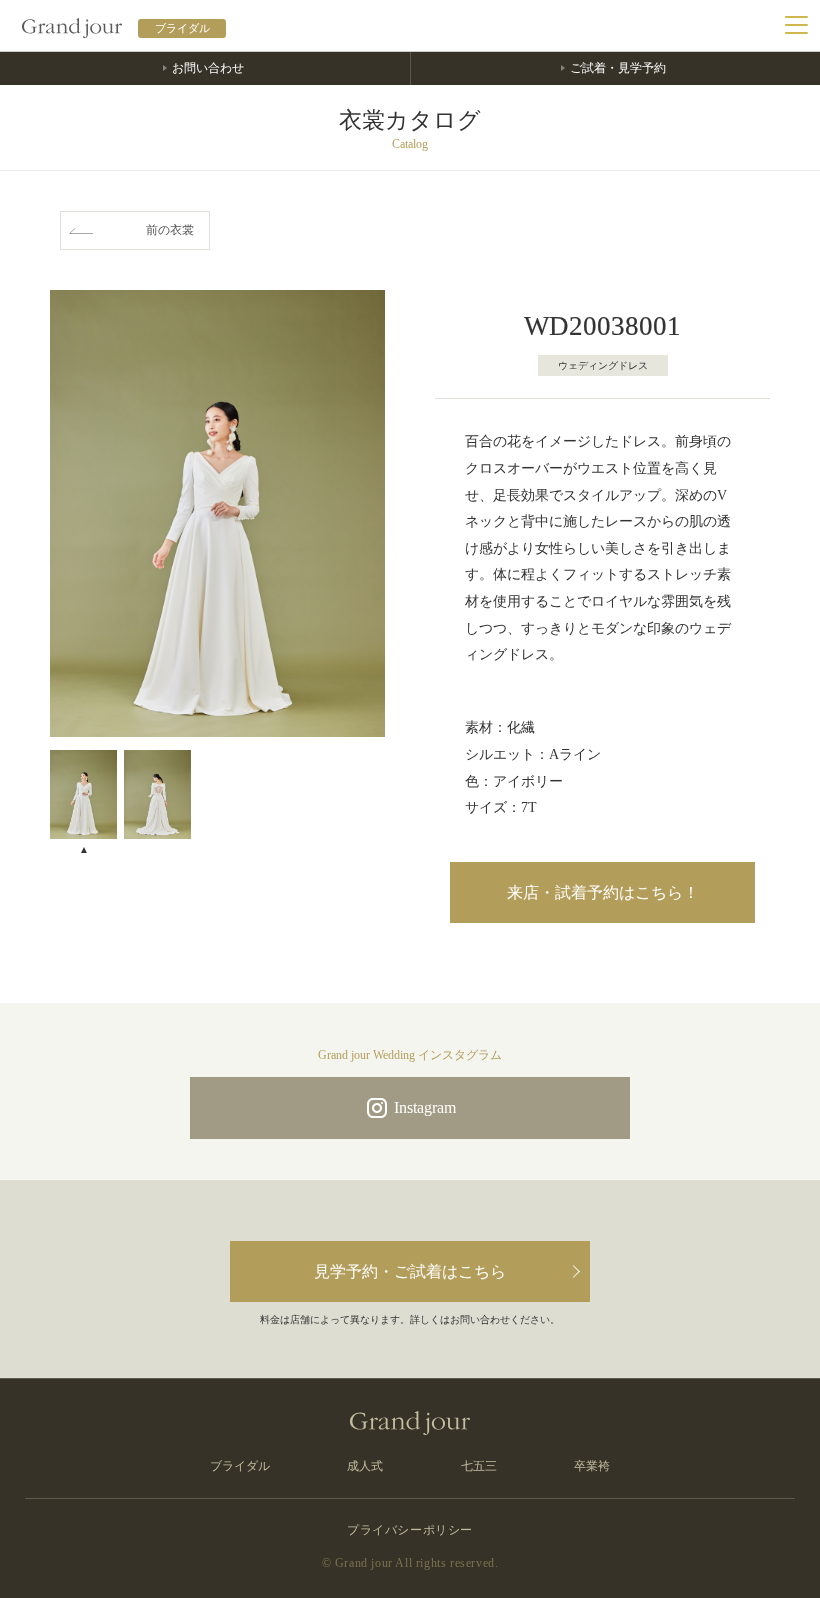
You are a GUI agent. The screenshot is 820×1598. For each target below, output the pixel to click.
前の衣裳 (170, 230)
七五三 (479, 1466)
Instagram (425, 1107)
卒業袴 (592, 1466)
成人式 (365, 1466)
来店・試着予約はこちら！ (603, 892)
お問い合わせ (208, 68)
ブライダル (240, 1466)
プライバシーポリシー (410, 1530)
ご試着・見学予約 (618, 68)
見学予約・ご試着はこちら (410, 1271)
